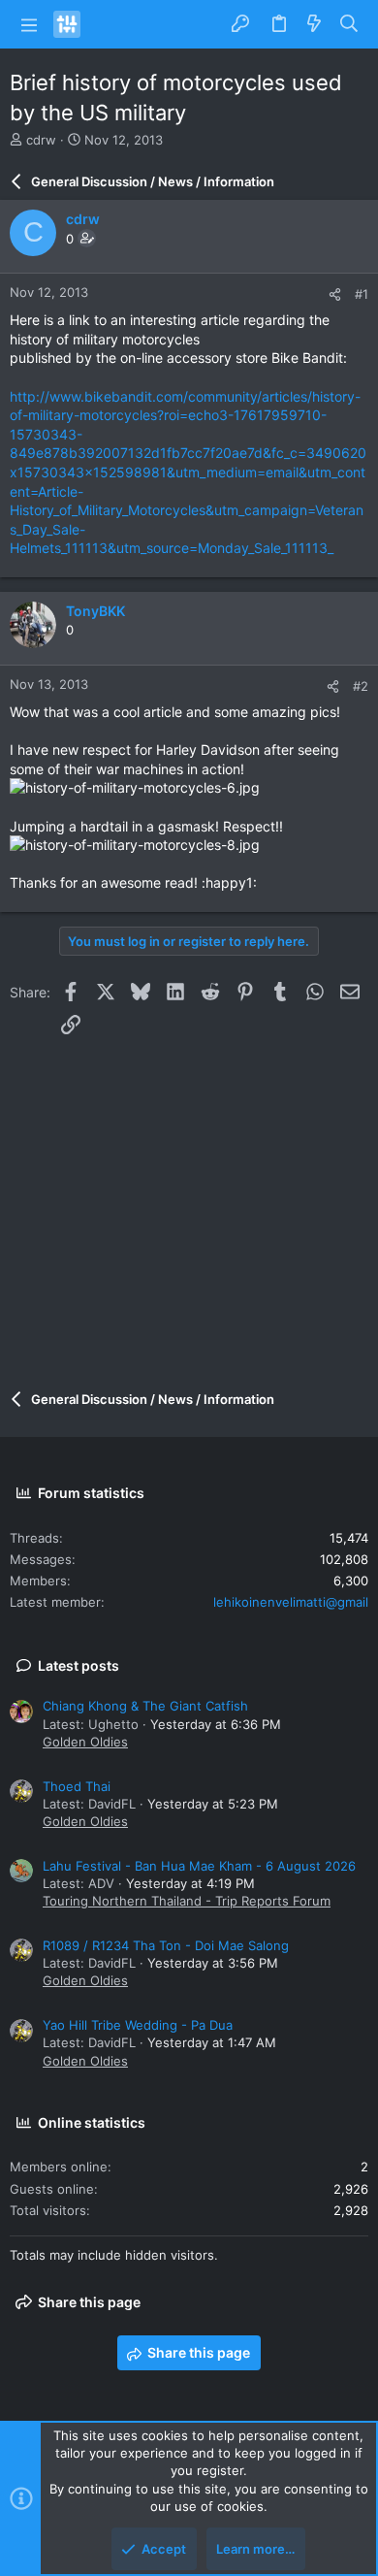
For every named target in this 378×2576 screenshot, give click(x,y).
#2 (361, 686)
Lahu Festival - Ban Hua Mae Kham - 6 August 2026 (199, 1866)
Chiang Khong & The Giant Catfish (145, 1706)
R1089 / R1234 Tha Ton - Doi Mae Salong (166, 1945)
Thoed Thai (77, 1786)
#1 (362, 294)
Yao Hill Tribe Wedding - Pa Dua (138, 2025)
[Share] (335, 294)
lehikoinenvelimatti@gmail (291, 1602)
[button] (29, 24)
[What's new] (314, 24)
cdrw (41, 140)
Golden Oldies (85, 1742)
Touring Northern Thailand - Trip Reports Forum (187, 1901)
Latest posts (79, 1665)
